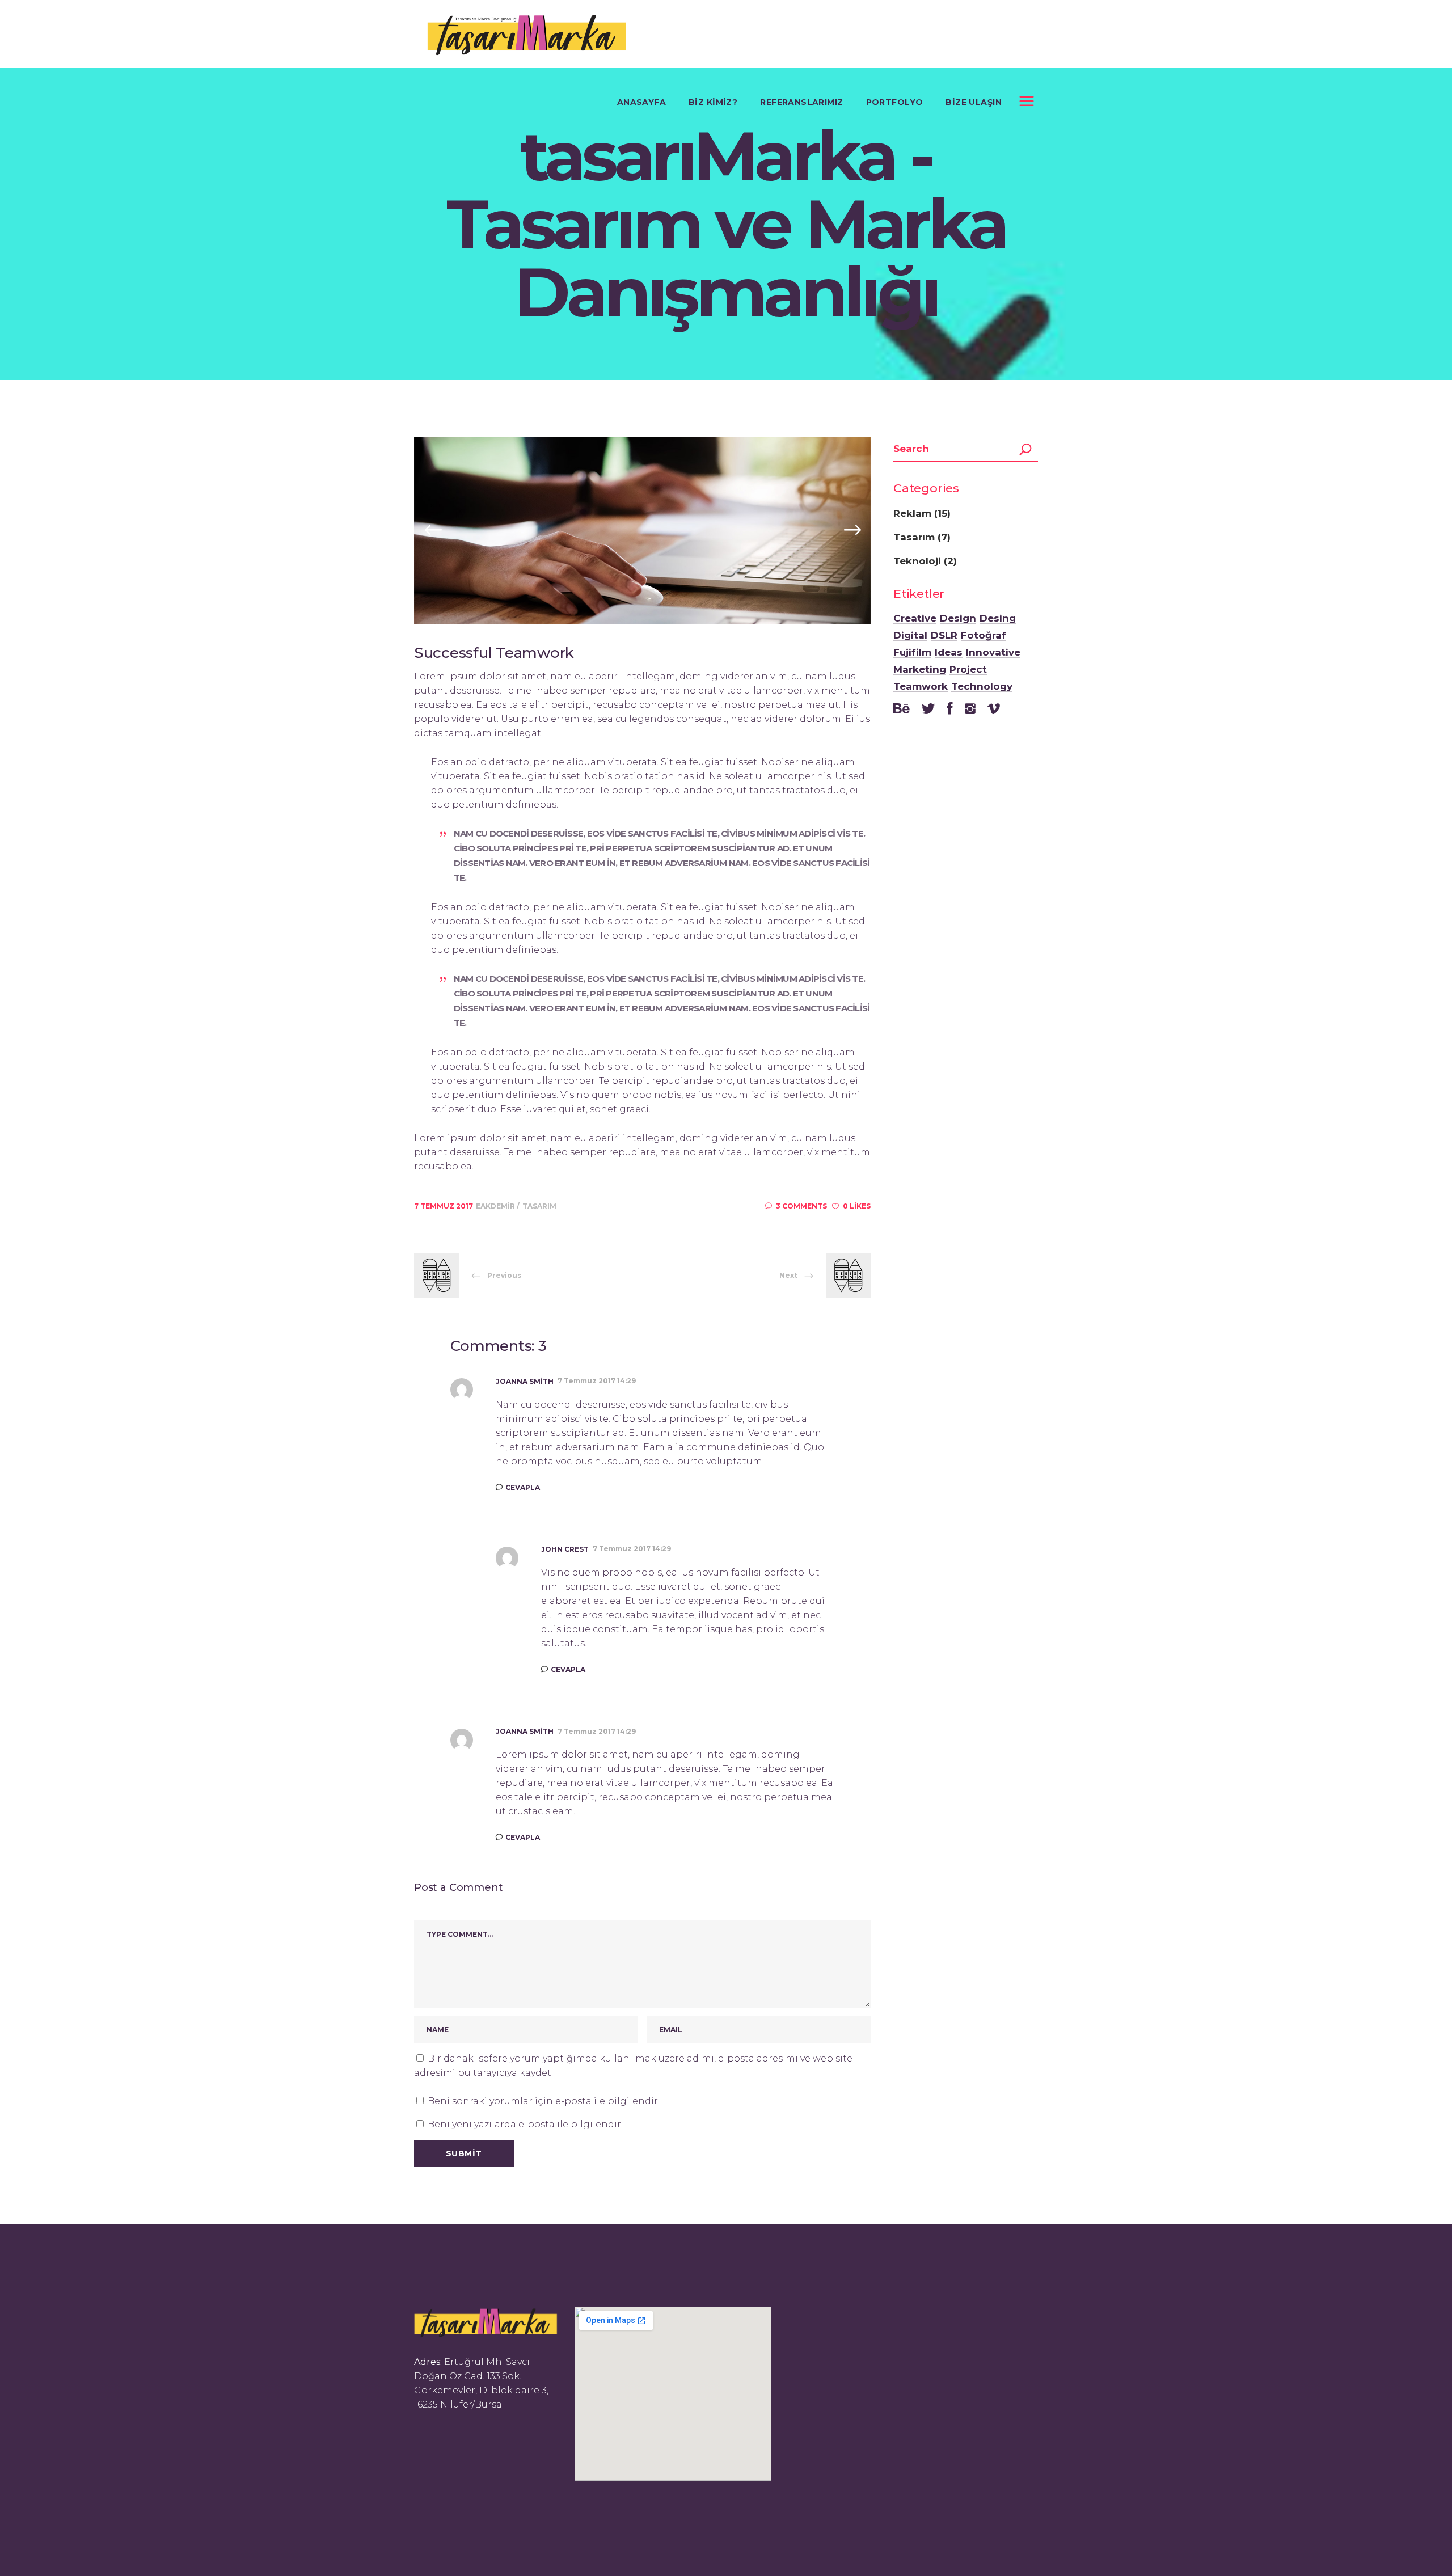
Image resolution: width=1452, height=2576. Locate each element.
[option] (642, 531)
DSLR (944, 636)
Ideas (949, 653)
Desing (998, 619)
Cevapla (523, 1487)
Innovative (993, 653)
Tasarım (539, 1206)
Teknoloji (917, 561)
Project (968, 670)
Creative (915, 619)
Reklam (912, 513)
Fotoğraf (984, 636)
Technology (982, 687)
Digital (910, 636)
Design (958, 619)
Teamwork (921, 687)
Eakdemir (496, 1206)
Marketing (920, 670)
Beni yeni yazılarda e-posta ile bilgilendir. (525, 2124)
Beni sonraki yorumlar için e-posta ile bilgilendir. (544, 2101)
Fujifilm (912, 653)
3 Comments (801, 1206)
